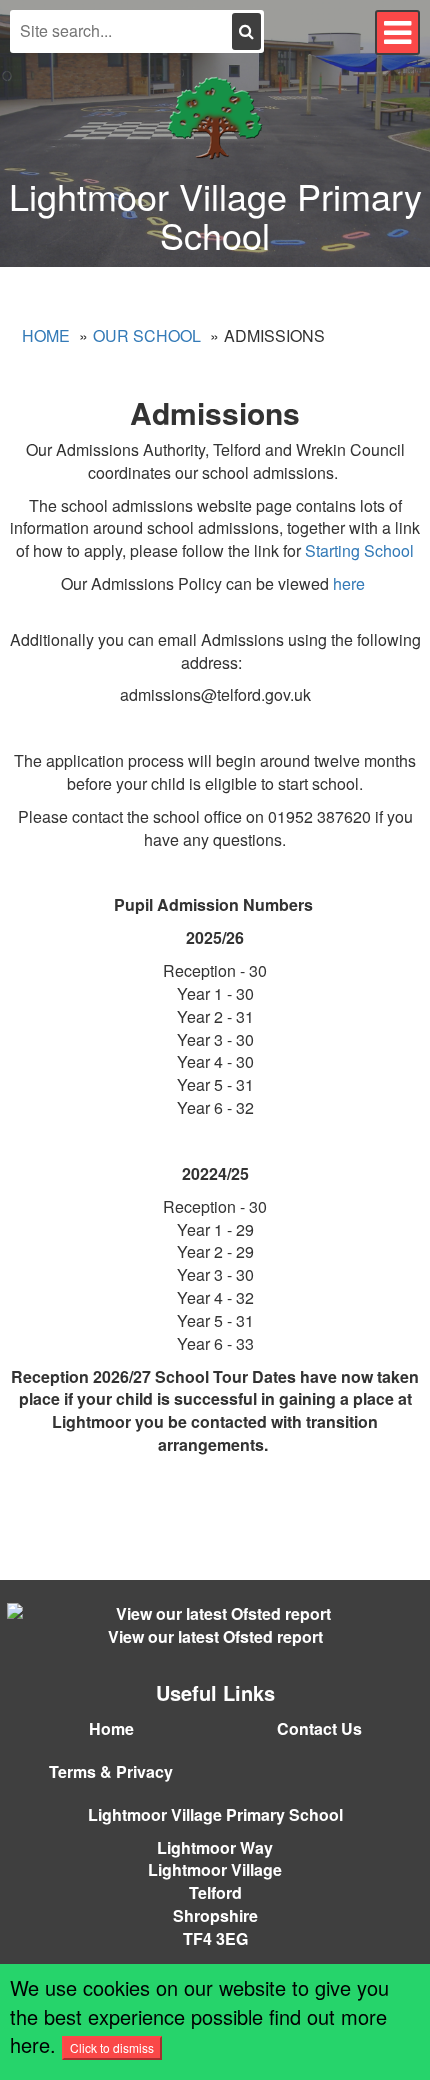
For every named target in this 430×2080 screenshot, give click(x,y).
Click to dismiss (112, 2047)
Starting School (359, 550)
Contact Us (319, 1728)
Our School (147, 335)
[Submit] (246, 31)
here (351, 583)
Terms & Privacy (111, 1771)
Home (46, 335)
